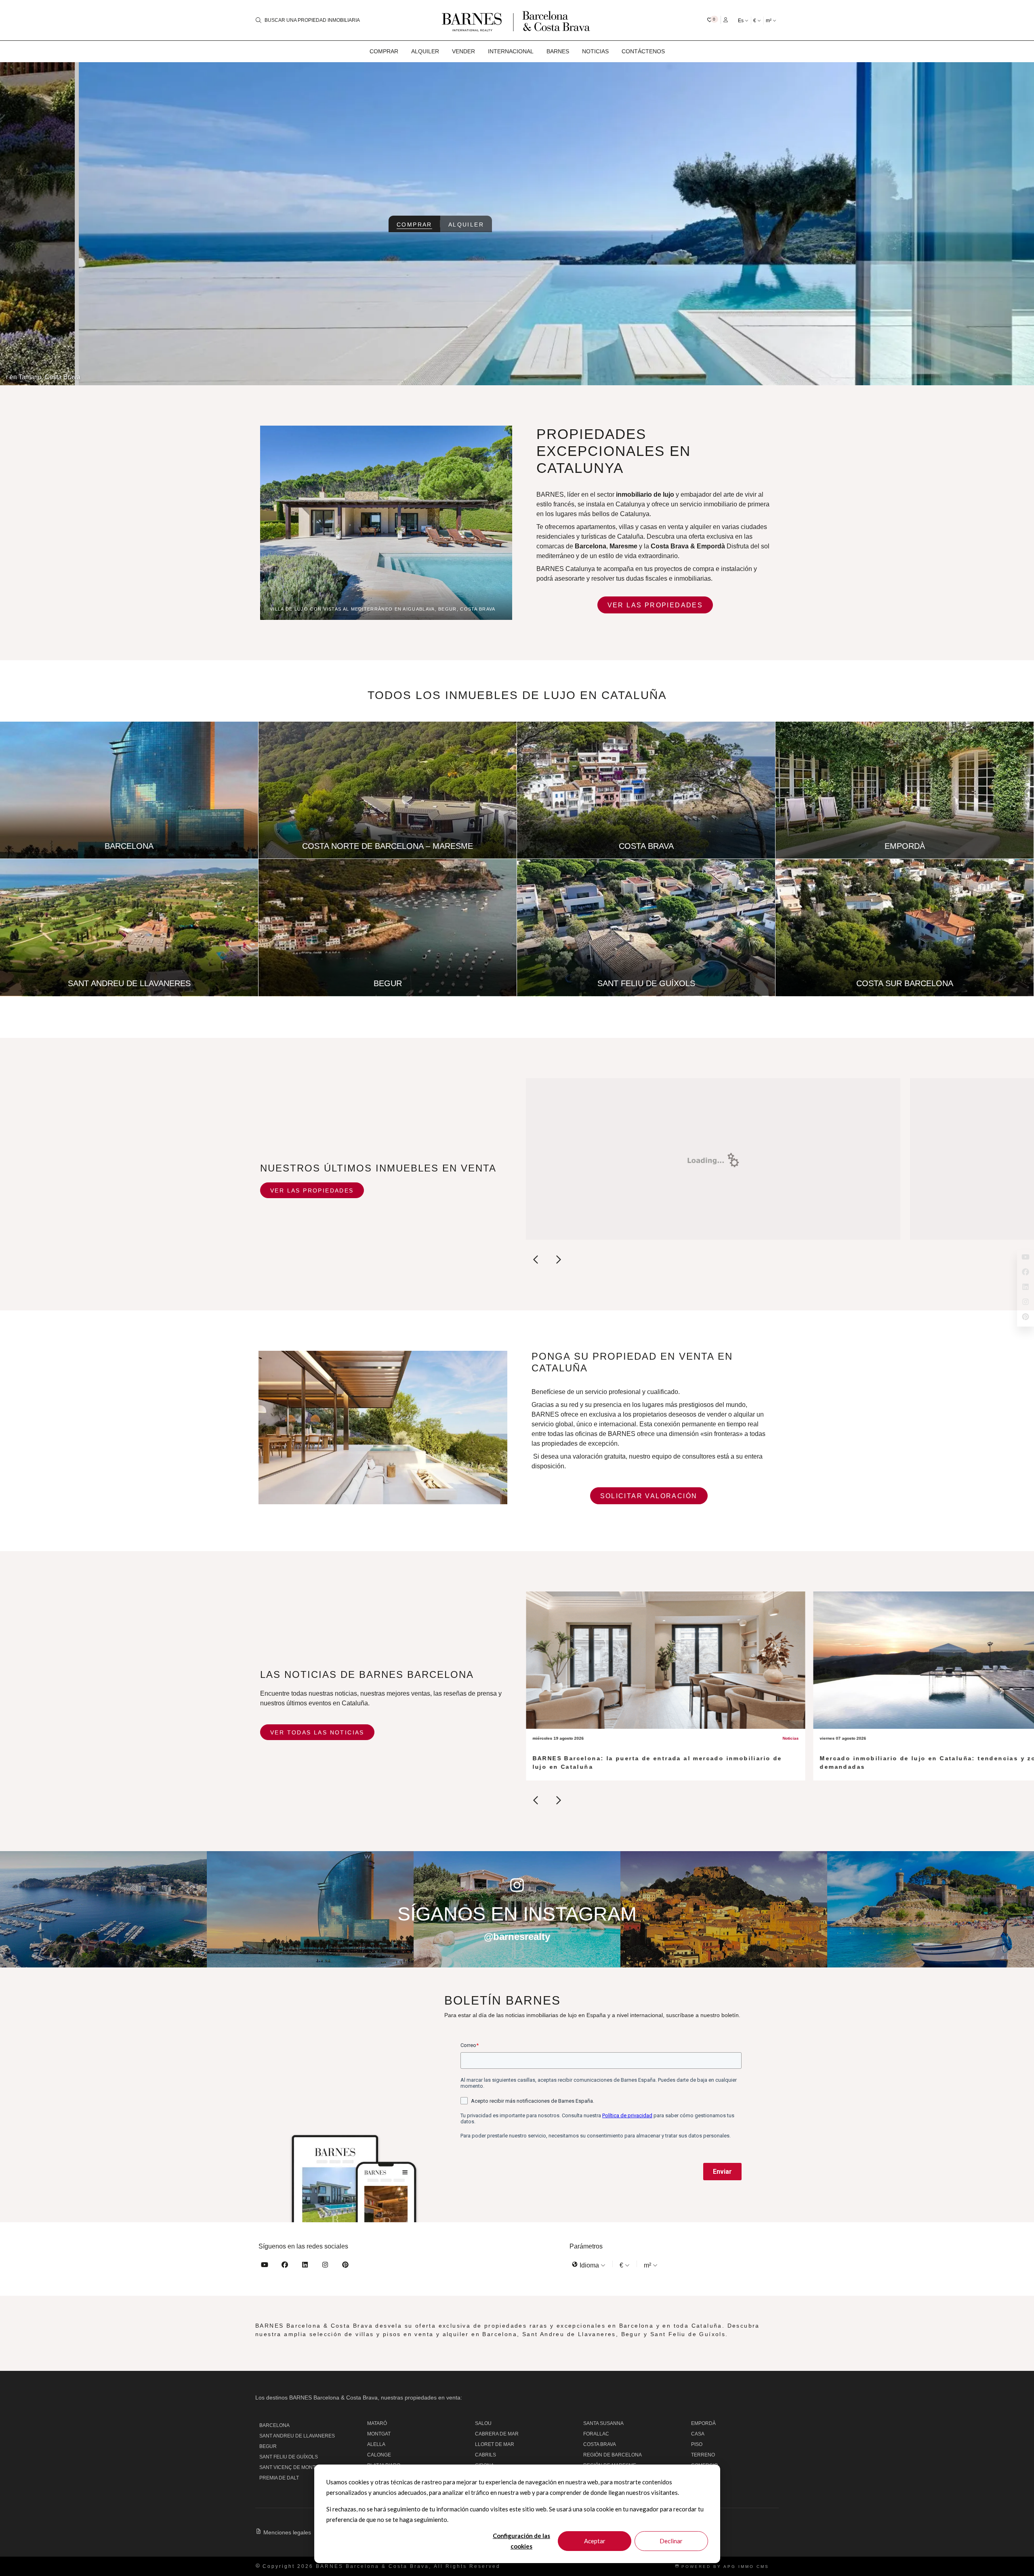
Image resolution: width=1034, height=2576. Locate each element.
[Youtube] (265, 2266)
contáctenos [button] (643, 51)
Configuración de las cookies (521, 2541)
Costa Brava (670, 546)
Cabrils (485, 2455)
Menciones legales (287, 2532)
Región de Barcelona (613, 2455)
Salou (483, 2423)
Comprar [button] (384, 51)
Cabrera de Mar (497, 2434)
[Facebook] (285, 2266)
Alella (376, 2444)
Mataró (377, 2423)
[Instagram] (325, 2266)
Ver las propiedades (655, 605)
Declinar (671, 2541)
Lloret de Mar (495, 2444)
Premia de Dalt (279, 2478)
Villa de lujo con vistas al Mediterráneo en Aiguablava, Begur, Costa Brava (383, 609)
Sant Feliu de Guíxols (289, 2457)
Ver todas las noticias (317, 1732)
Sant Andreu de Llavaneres (297, 2436)
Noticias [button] (595, 51)
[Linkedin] (305, 2266)
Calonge (379, 2455)
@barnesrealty (517, 1937)
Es (741, 21)
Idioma (589, 2265)
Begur (268, 2446)
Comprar (414, 225)
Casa (698, 2434)
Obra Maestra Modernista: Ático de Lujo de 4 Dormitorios (947, 377)
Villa (698, 2476)
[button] (713, 20)
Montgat (379, 2434)
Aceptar (595, 2541)
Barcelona (274, 2425)
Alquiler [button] (425, 51)
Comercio (704, 2465)
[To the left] (536, 1261)
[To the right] (558, 1261)
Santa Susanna (603, 2423)
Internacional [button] (511, 51)
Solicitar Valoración (649, 1496)
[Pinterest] (345, 2266)
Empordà (703, 2423)
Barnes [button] (558, 51)
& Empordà (708, 546)
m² (769, 21)
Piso (697, 2444)
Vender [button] (463, 51)
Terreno (703, 2455)
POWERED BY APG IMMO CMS (724, 2567)
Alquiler (466, 225)
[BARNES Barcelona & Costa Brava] (517, 20)
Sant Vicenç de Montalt (291, 2467)
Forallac (596, 2434)
